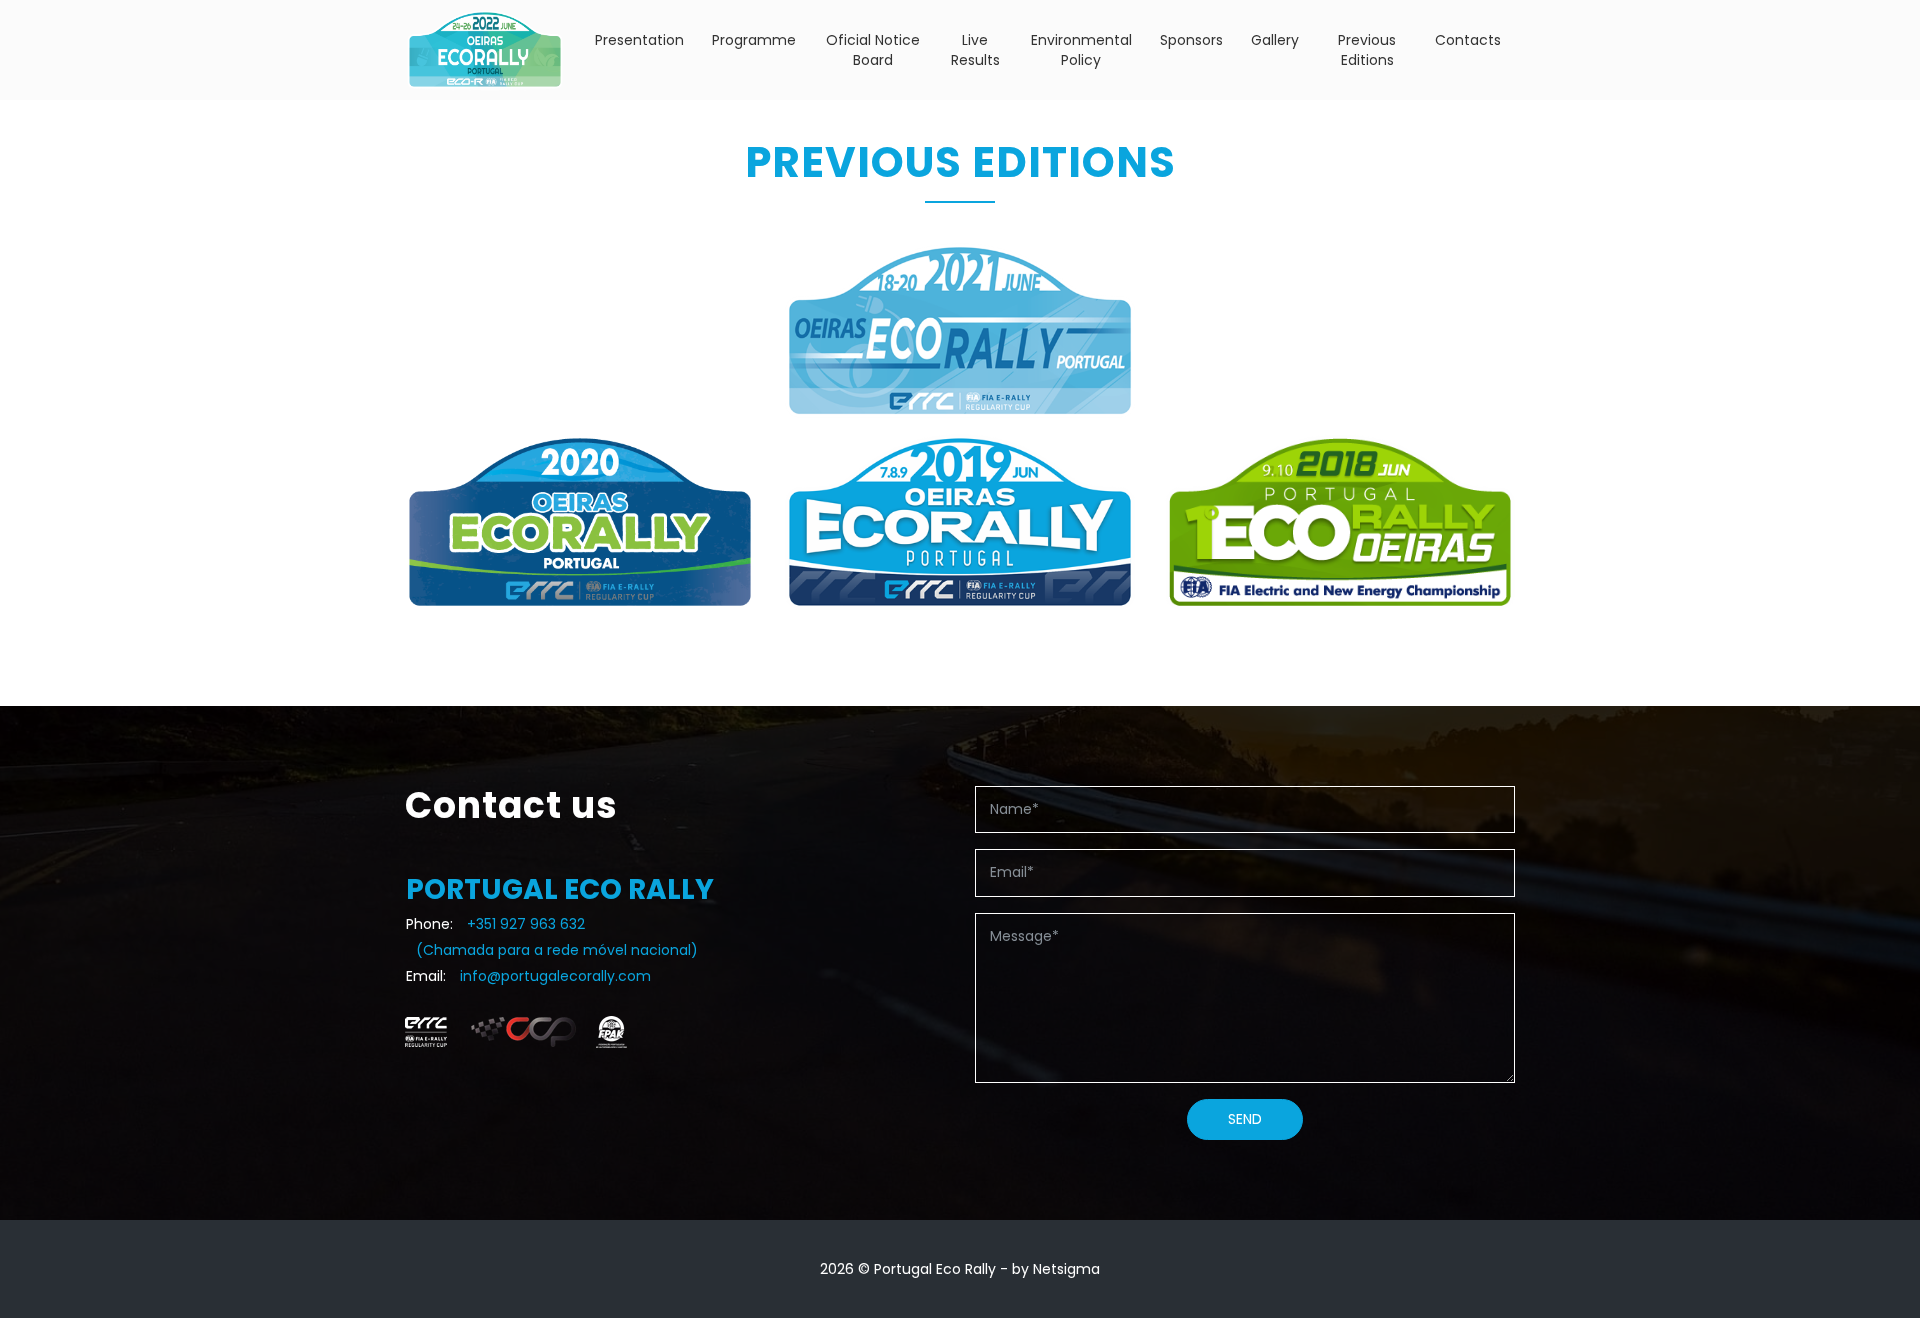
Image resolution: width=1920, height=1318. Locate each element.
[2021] (960, 330)
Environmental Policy (1081, 50)
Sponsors (1191, 40)
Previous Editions (1367, 50)
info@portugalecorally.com (555, 976)
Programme (754, 40)
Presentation (639, 40)
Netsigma (1066, 1269)
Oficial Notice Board (873, 50)
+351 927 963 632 (526, 924)
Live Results (975, 50)
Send (1245, 1119)
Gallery (1275, 40)
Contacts (1468, 40)
